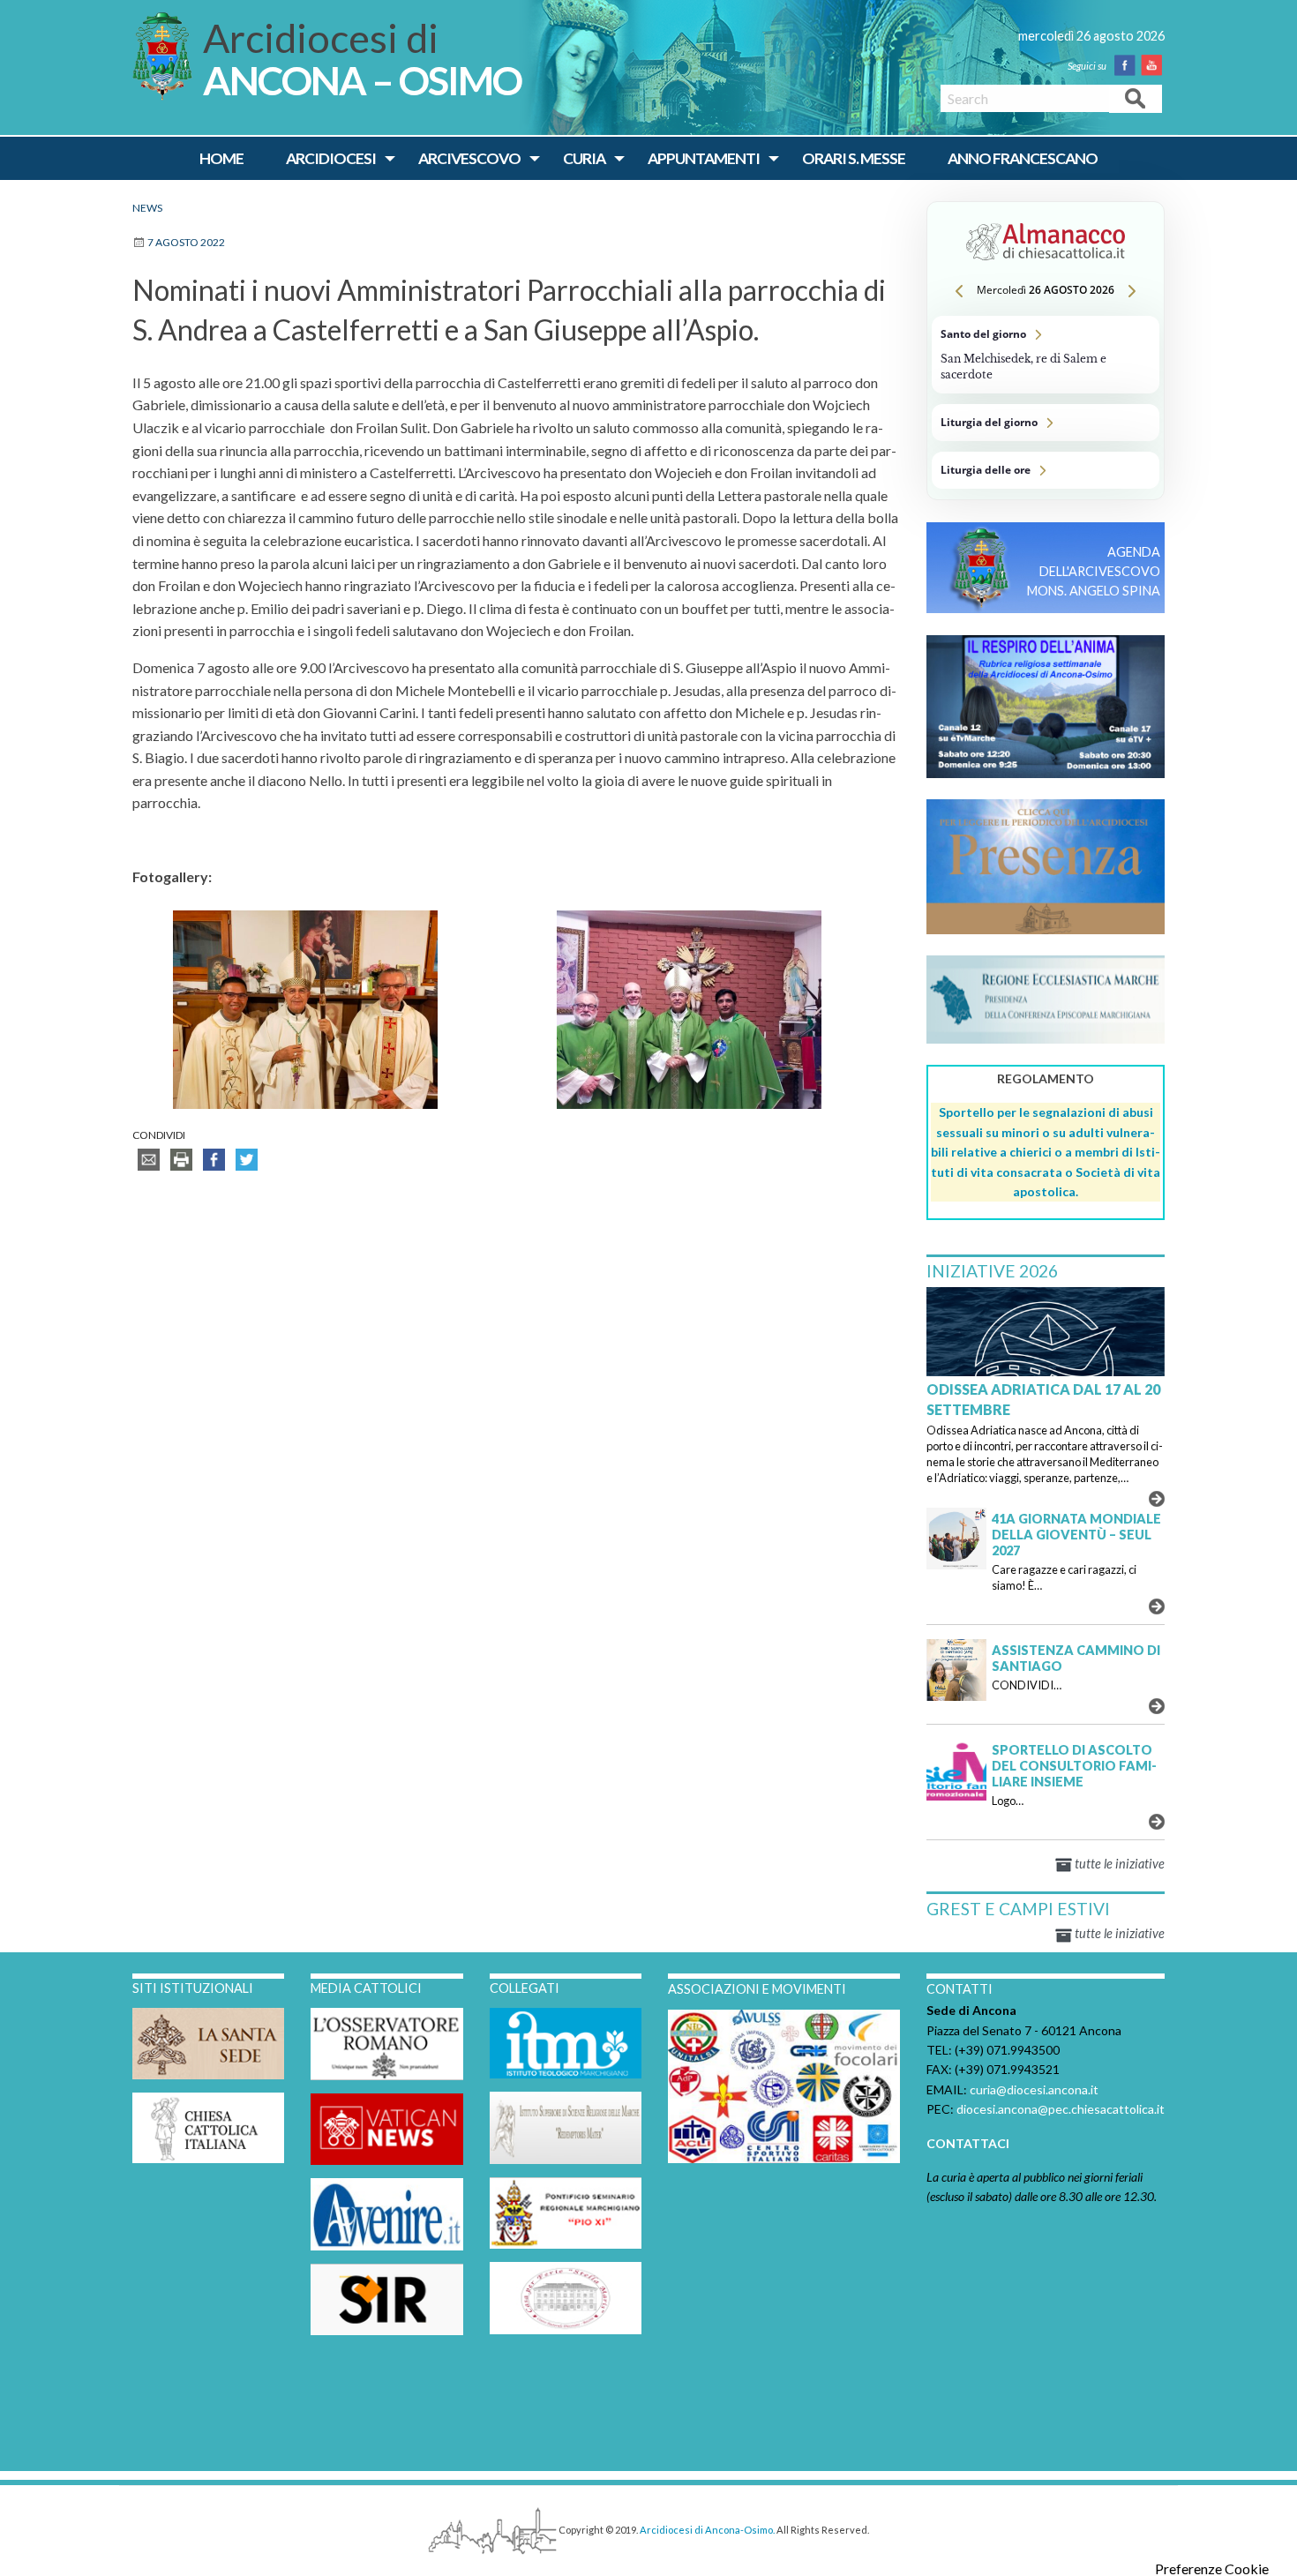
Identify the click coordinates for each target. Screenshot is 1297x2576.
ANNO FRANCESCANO (1023, 158)
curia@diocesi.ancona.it (1034, 2089)
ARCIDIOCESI (331, 158)
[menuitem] (221, 159)
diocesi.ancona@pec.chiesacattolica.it (1061, 2109)
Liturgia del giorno (1046, 423)
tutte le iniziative (1118, 1864)
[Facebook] (1128, 65)
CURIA (584, 158)
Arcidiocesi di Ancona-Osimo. (707, 2530)
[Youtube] (1155, 65)
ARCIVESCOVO (469, 158)
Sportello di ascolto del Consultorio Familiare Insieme (1074, 1766)
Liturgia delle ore (1046, 470)
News (147, 208)
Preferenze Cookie (1212, 2569)
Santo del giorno (1046, 355)
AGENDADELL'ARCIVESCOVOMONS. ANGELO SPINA (1094, 571)
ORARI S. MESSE (854, 158)
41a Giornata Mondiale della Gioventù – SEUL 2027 (1076, 1535)
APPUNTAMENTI (704, 158)
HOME (221, 158)
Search (1136, 97)
